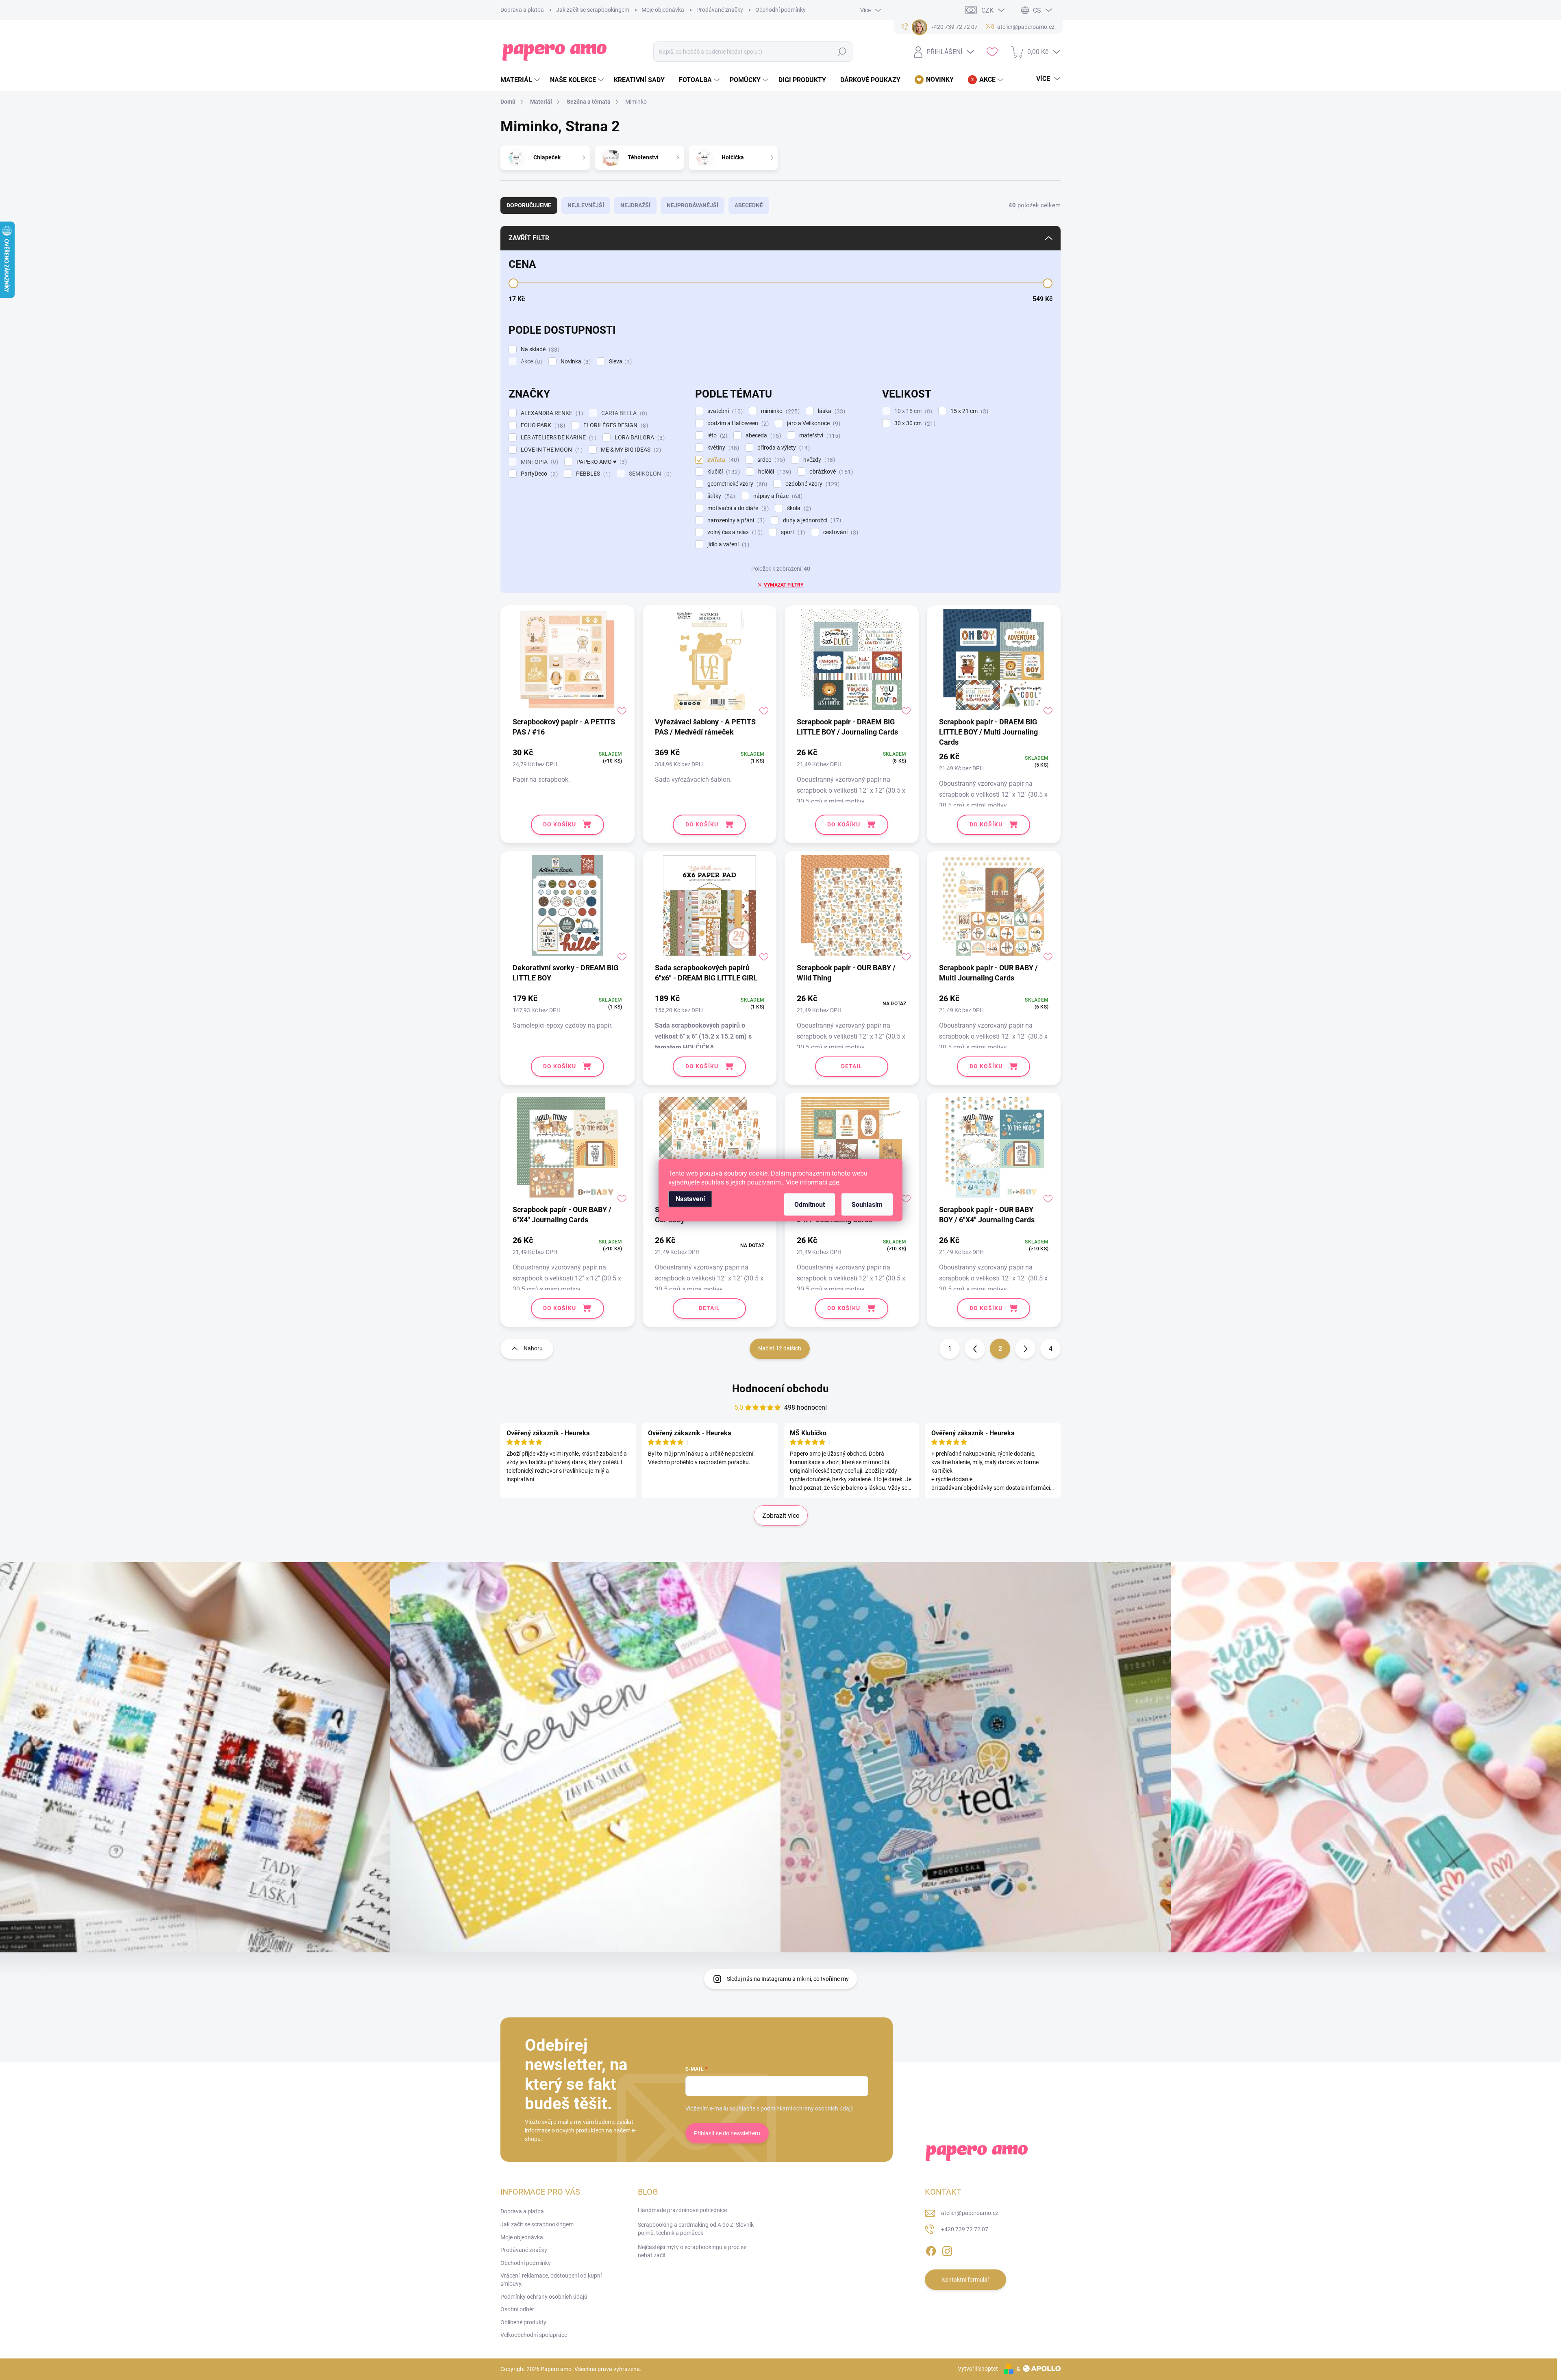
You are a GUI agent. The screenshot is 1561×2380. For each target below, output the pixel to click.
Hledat (842, 52)
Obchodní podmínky (780, 10)
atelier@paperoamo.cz (970, 2213)
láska (831, 411)
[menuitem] (521, 80)
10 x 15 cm (912, 411)
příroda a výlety (783, 448)
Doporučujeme (529, 205)
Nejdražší (635, 205)
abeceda (762, 436)
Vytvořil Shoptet (978, 2369)
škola (798, 508)
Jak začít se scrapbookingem (593, 10)
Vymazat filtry (784, 585)
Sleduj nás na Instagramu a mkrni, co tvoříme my (788, 1979)
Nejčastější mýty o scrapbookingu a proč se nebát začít (692, 2251)
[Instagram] (947, 2250)
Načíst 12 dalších (780, 1348)
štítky (720, 496)
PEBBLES (592, 474)
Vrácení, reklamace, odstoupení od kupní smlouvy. (551, 2280)
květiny (722, 448)
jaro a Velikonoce (813, 423)
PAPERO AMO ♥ (601, 462)
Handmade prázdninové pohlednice (682, 2210)
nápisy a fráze (777, 496)
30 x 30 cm (914, 423)
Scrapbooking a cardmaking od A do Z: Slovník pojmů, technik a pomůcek (696, 2229)
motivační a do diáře (737, 508)
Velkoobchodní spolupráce (534, 2335)
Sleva (619, 362)
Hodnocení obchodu (780, 1389)
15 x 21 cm (968, 411)
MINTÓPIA (538, 462)
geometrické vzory (736, 484)
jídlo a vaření (727, 544)
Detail (852, 1066)
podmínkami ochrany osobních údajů (807, 2108)
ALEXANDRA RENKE (551, 413)
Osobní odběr (517, 2309)
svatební (724, 411)
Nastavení (690, 1199)
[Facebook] (931, 2250)
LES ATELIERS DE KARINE (558, 438)
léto (716, 436)
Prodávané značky (720, 10)
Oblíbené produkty (523, 2322)
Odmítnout (810, 1204)
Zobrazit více (781, 1516)
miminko (779, 411)
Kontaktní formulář (965, 2280)
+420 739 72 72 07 (965, 2229)
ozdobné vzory (811, 484)
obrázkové (830, 472)
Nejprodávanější (692, 205)
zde (834, 1182)
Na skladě (539, 349)
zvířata (722, 460)
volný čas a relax (734, 532)
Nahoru (533, 1348)
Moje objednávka (663, 10)
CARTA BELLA (623, 413)
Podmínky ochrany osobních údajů (544, 2297)
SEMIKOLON (649, 474)
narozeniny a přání (735, 521)
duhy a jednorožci (811, 521)
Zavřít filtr (529, 238)
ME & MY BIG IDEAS (630, 450)
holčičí (774, 472)
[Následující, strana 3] (1025, 1349)
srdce (770, 460)
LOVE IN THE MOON (551, 450)
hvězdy (818, 460)
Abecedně (749, 205)
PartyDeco (538, 474)
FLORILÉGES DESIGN (615, 425)
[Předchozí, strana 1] (975, 1349)
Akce (530, 362)
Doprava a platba (522, 10)
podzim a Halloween (737, 423)
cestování (840, 532)
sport (792, 532)
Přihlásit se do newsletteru (727, 2133)
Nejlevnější (586, 205)
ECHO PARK (542, 425)
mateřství (819, 436)
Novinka (575, 362)
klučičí (723, 472)
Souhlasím (867, 1204)
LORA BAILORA (639, 438)
